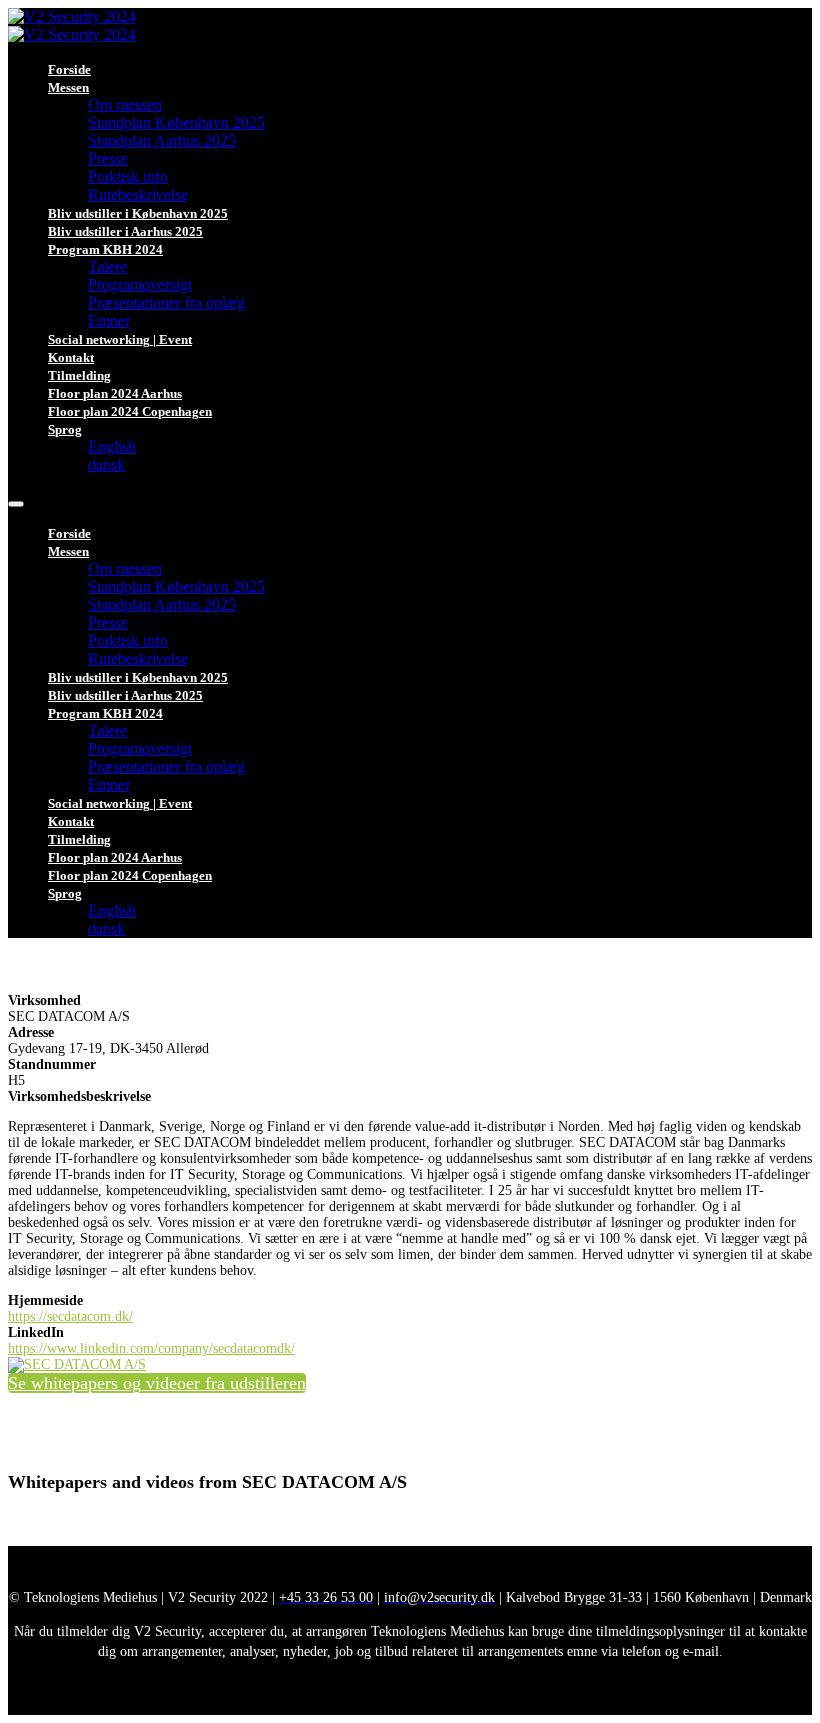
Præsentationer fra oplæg (166, 302)
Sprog (65, 429)
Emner (109, 320)
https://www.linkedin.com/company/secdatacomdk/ (151, 1348)
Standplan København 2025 (176, 122)
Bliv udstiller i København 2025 (138, 213)
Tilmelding (79, 375)
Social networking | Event (120, 339)
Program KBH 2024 (105, 249)
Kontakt (71, 357)
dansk (106, 464)
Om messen (125, 104)
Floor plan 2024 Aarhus (115, 393)
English (112, 446)
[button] (157, 1383)
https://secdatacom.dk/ (70, 1316)
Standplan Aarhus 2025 (162, 140)
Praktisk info (128, 176)
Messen (68, 87)
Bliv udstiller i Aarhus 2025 (125, 231)
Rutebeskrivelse (138, 194)
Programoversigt (140, 284)
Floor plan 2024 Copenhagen (130, 411)
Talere (107, 266)
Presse (108, 158)
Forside (69, 69)
